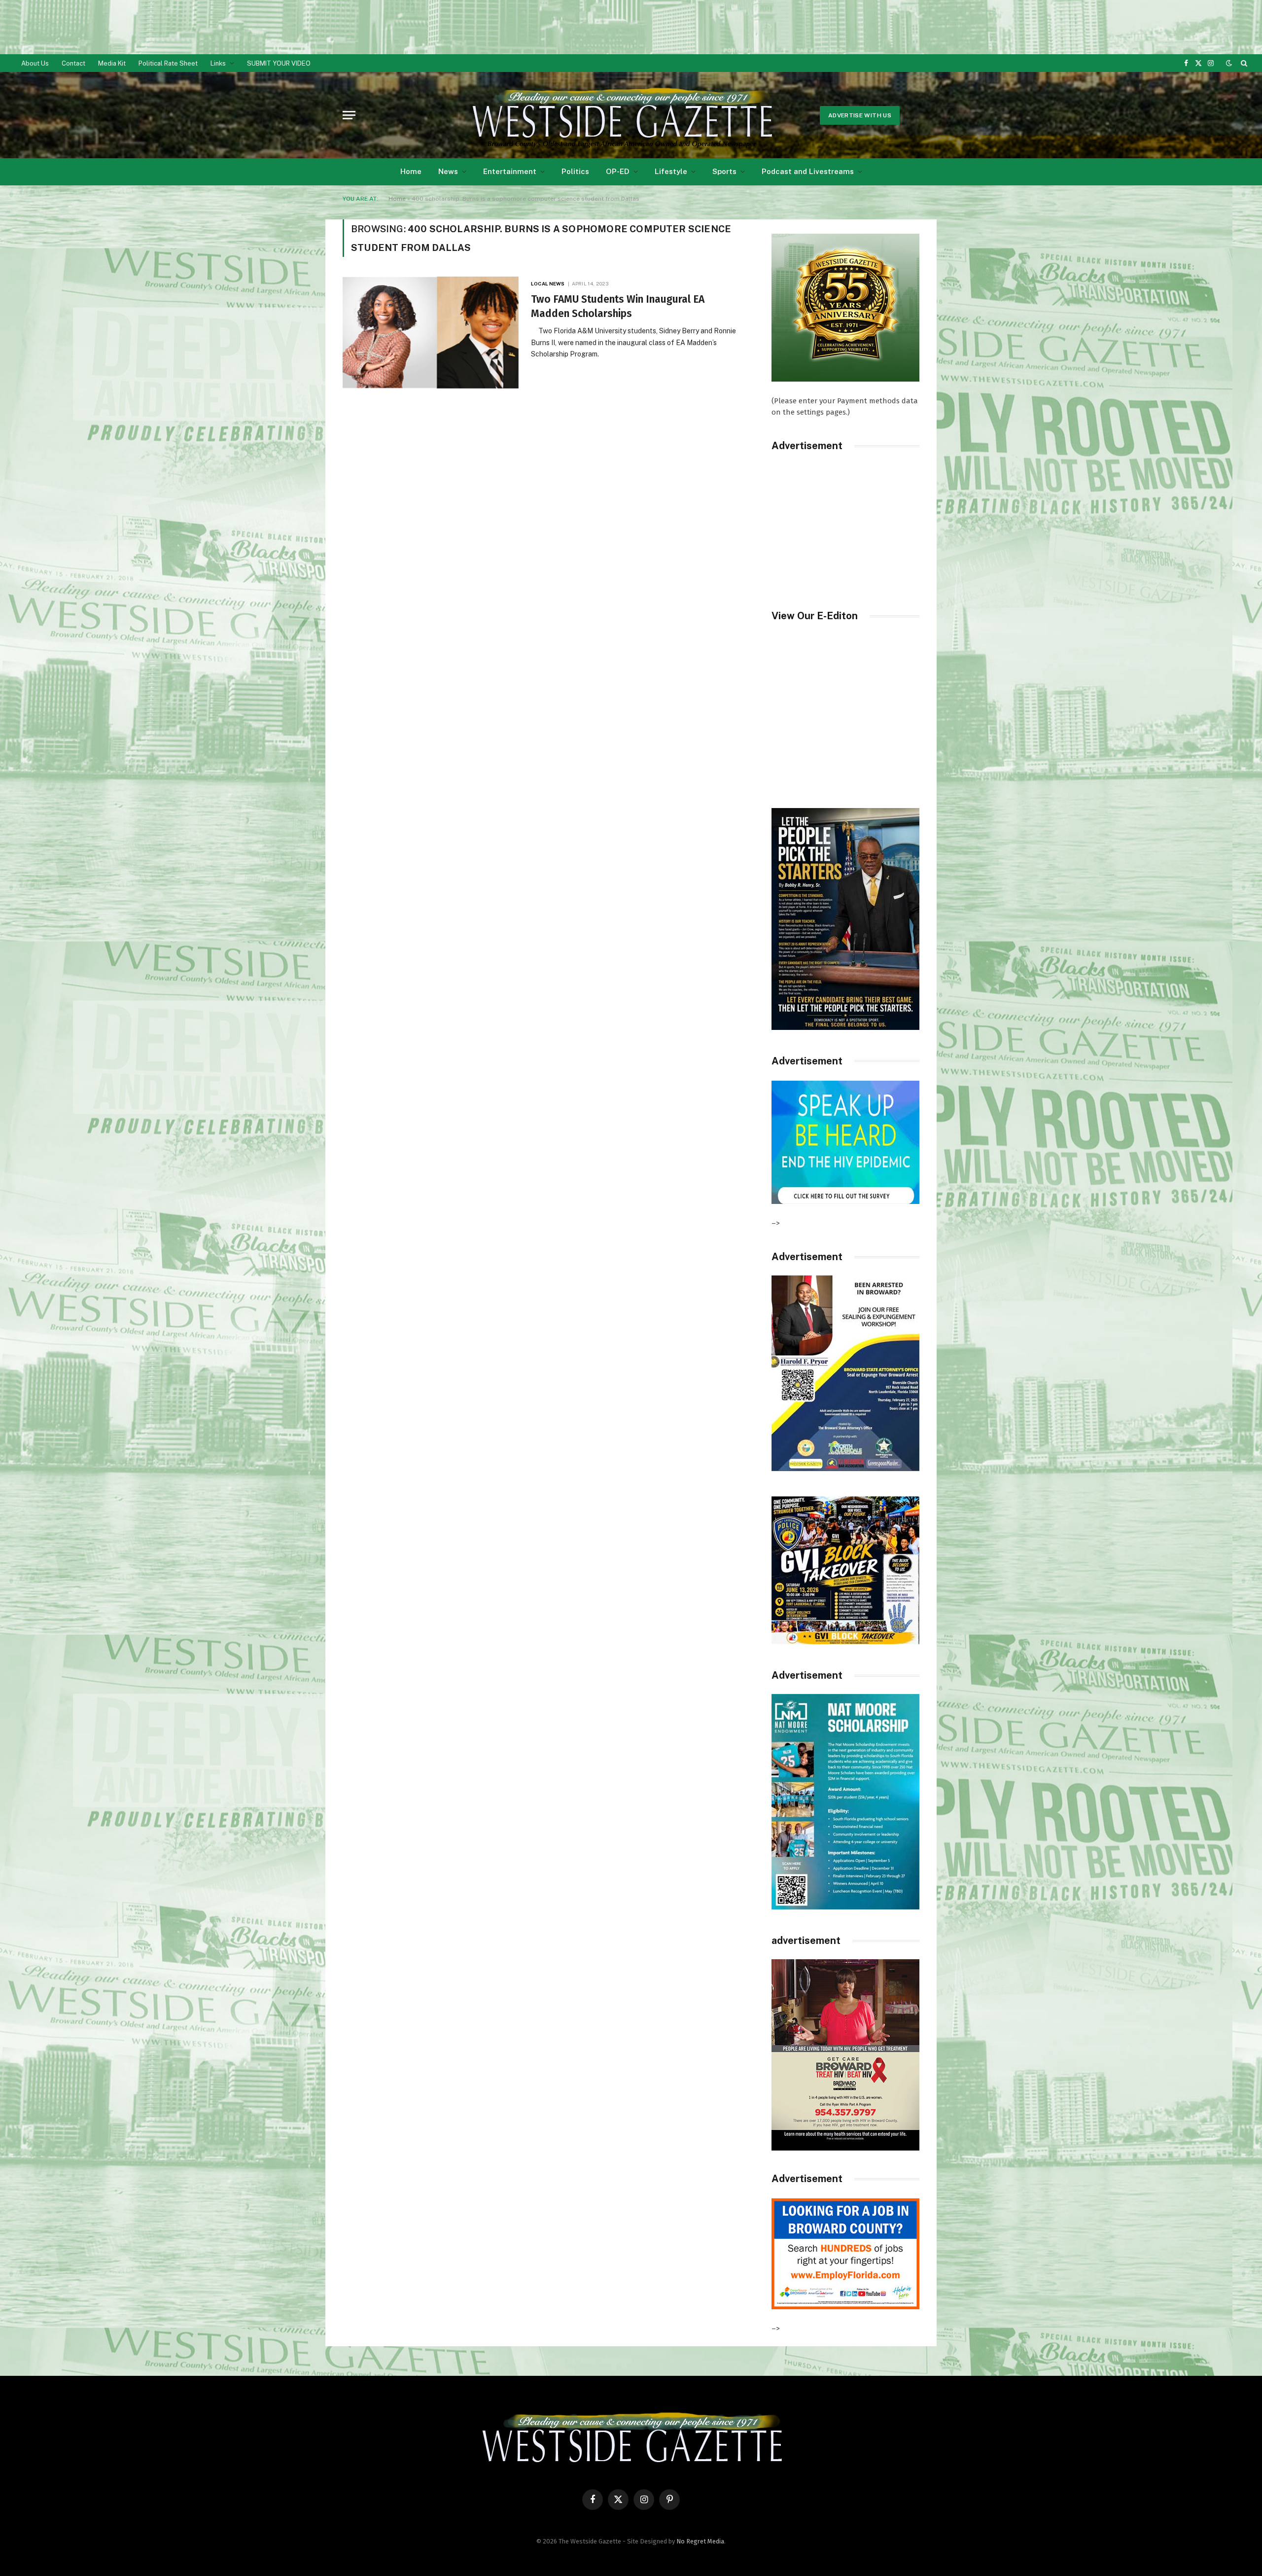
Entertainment (510, 171)
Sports (724, 171)
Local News (548, 283)
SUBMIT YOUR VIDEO (279, 63)
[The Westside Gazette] (621, 115)
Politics (575, 171)
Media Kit (112, 63)
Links (218, 63)
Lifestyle (671, 171)
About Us (35, 63)
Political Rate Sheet (168, 63)
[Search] (1243, 63)
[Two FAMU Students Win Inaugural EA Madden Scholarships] (431, 333)
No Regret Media (700, 2541)
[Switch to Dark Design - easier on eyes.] (1229, 63)
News (448, 171)
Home (411, 171)
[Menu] (349, 115)
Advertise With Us (860, 115)
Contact (73, 63)
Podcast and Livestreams (808, 171)
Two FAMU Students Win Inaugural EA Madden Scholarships (618, 306)
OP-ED (618, 171)
